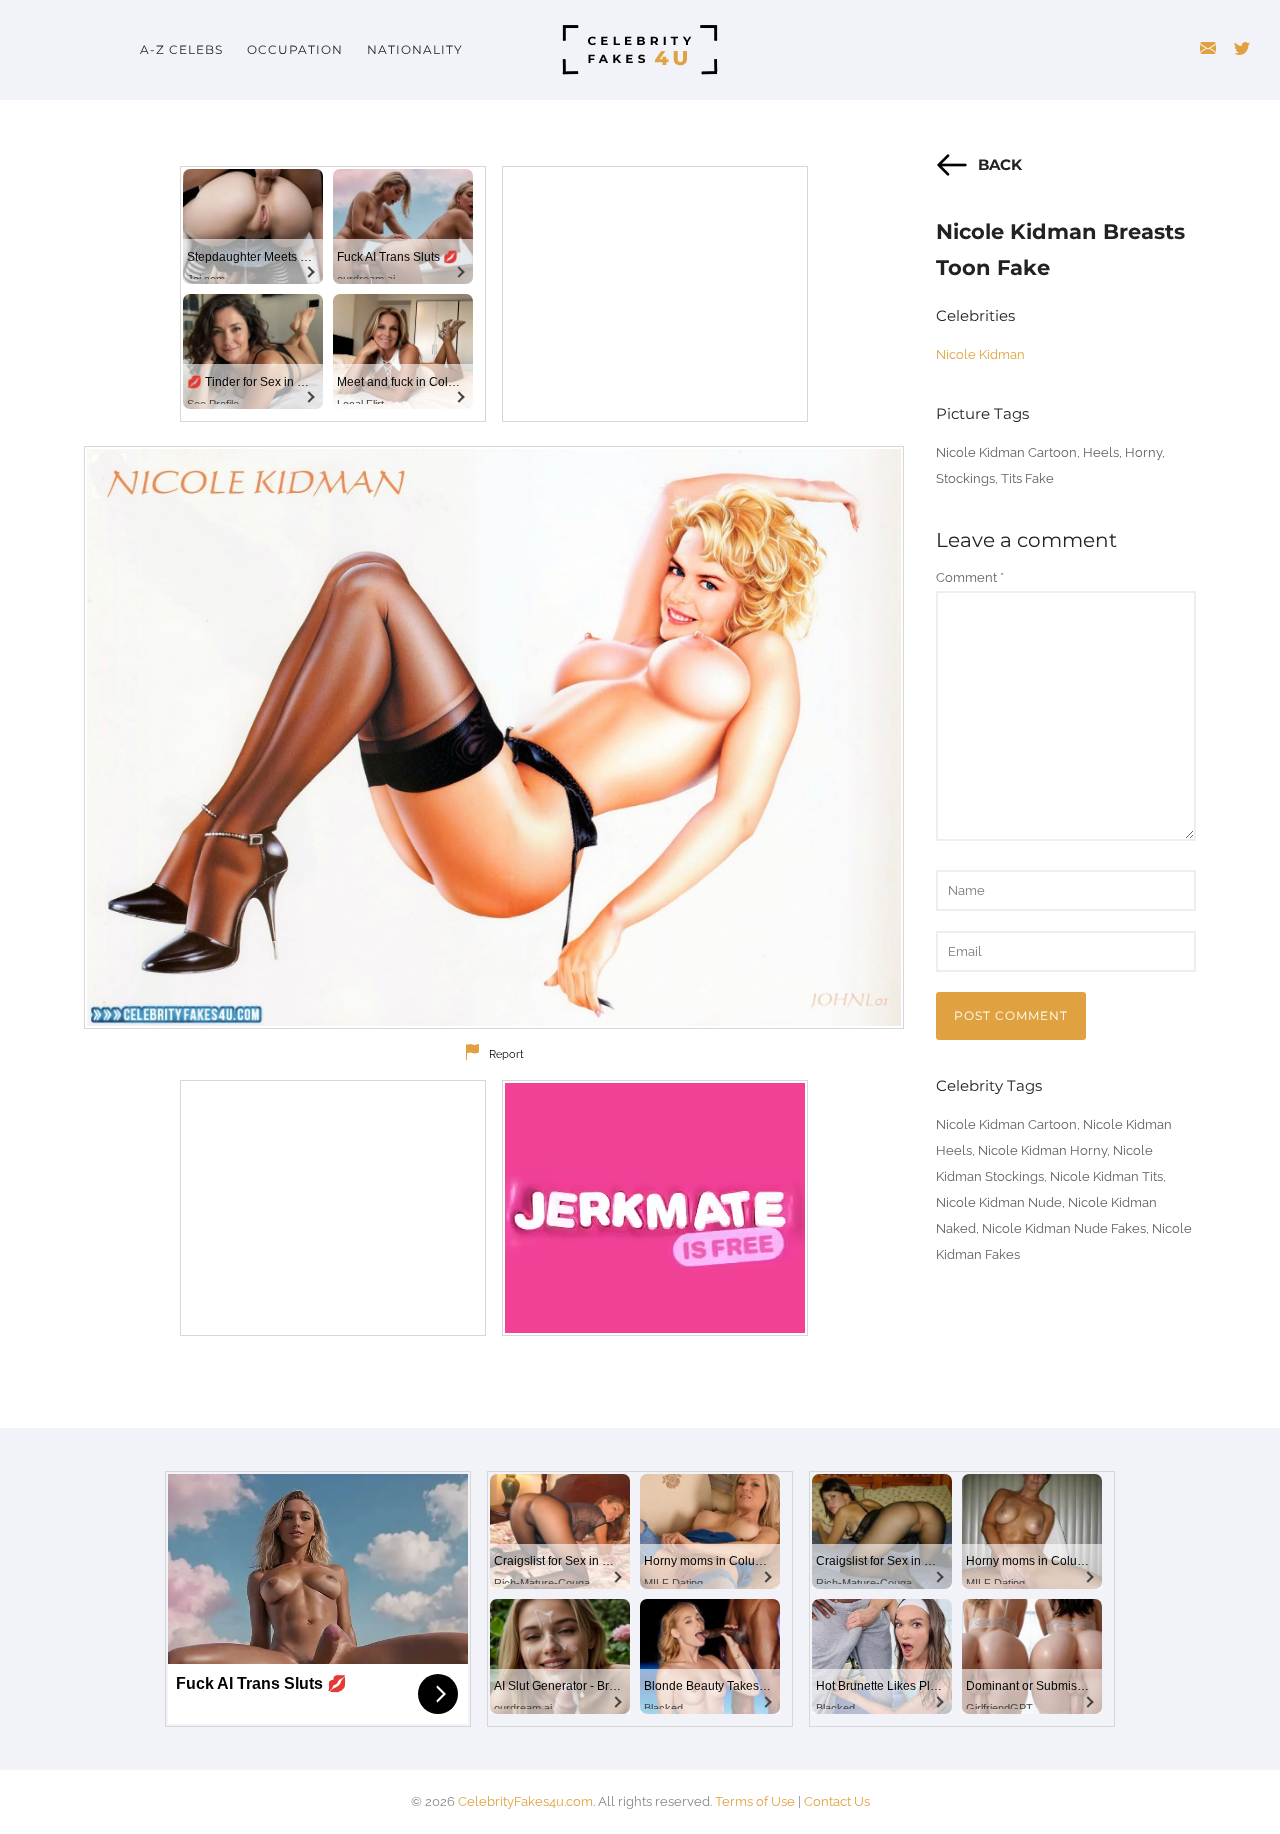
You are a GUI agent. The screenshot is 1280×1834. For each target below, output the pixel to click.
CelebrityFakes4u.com (525, 1801)
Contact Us (837, 1801)
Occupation (295, 49)
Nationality (415, 49)
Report (506, 1054)
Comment (970, 577)
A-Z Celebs (181, 49)
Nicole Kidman (980, 354)
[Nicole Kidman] (494, 737)
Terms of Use (755, 1801)
